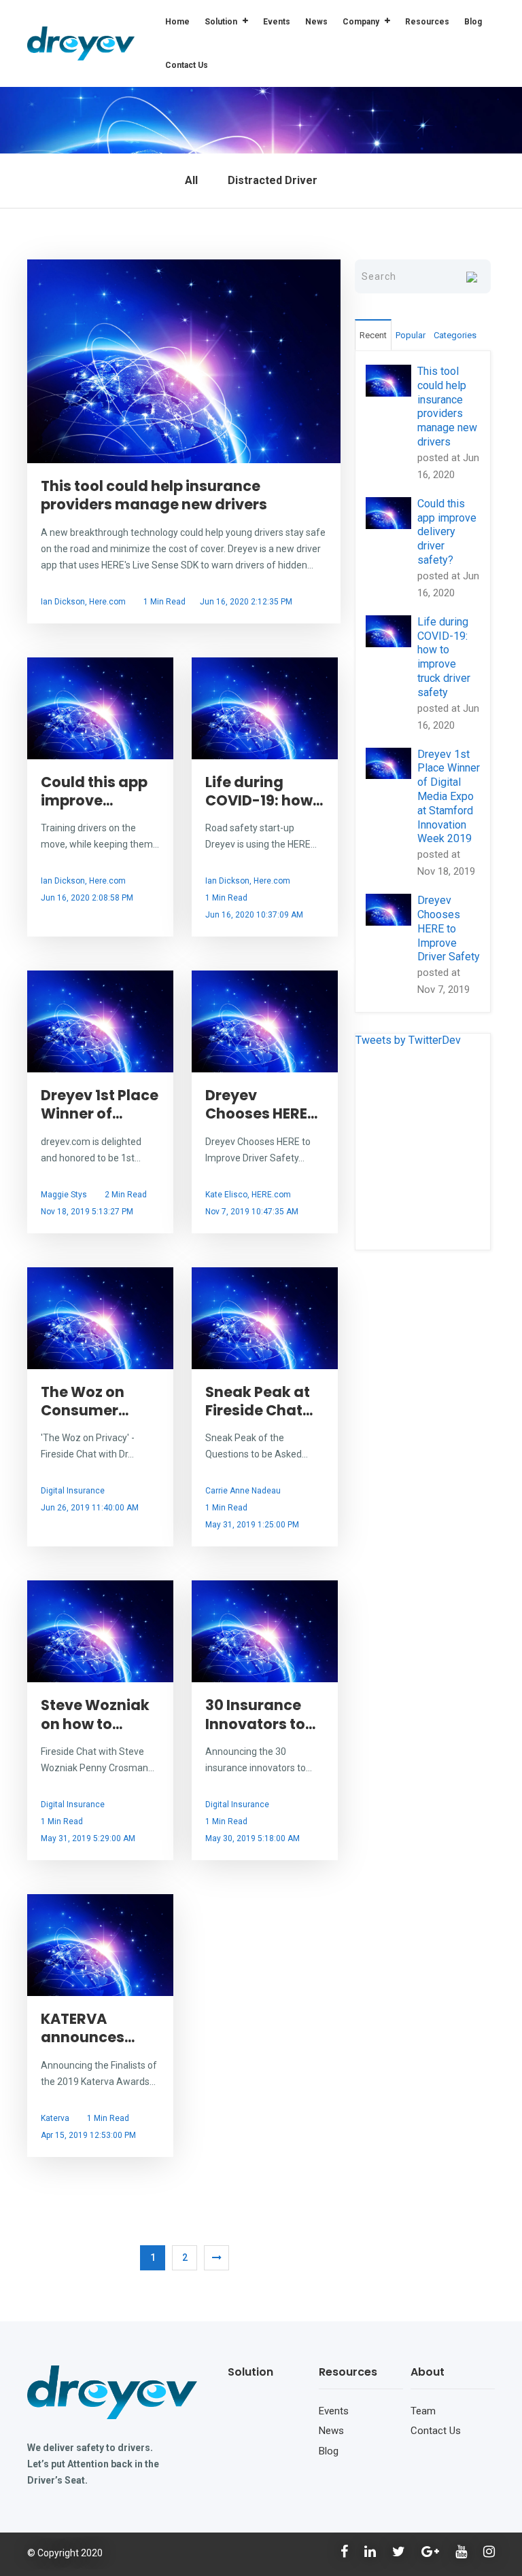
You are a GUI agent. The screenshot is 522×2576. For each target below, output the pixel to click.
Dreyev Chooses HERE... (261, 1104)
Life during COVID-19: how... (264, 791)
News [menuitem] (316, 22)
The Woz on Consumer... (85, 1401)
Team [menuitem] (423, 2411)
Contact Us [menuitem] (187, 65)
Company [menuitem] (361, 22)
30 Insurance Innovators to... (260, 1714)
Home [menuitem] (177, 22)
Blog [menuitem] (473, 22)
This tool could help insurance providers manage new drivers (154, 495)
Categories (455, 335)
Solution (250, 2372)
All (191, 180)
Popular (411, 335)
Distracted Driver (273, 180)
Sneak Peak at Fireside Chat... (259, 1401)
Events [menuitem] (277, 22)
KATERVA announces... (88, 2028)
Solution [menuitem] (221, 22)
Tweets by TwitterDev (408, 1040)
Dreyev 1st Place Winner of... (100, 1104)
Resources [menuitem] (427, 22)
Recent (373, 335)
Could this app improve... (94, 791)
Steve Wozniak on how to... (95, 1714)
